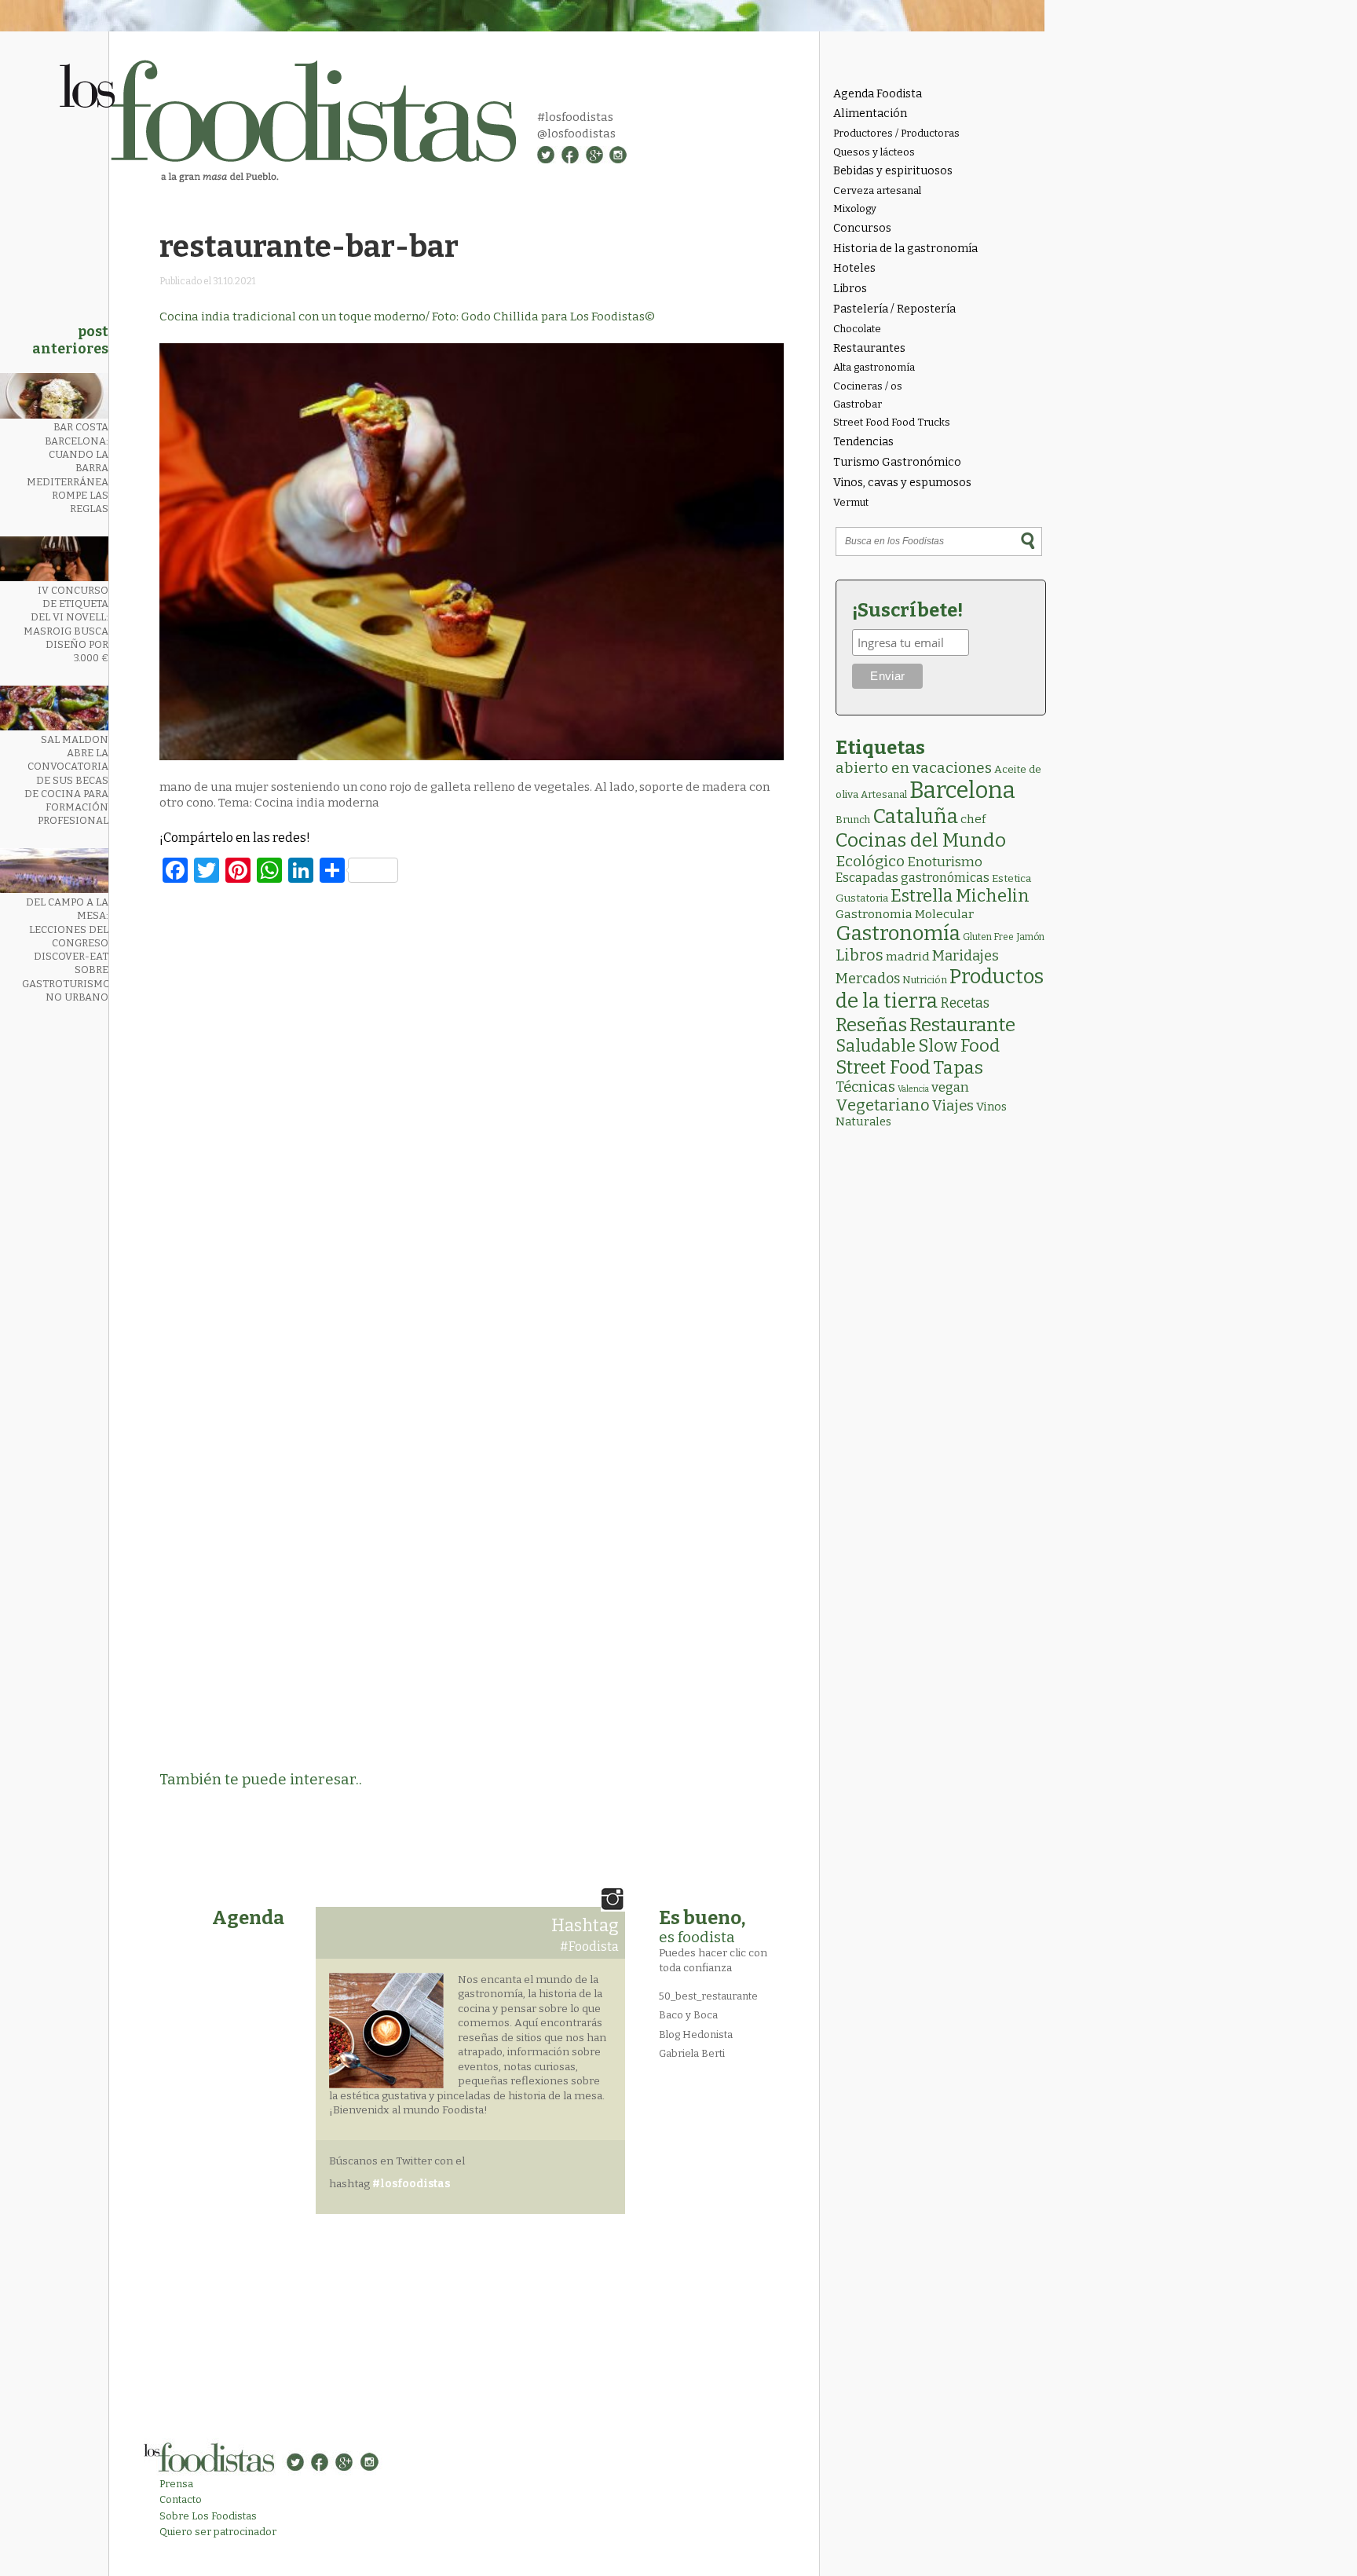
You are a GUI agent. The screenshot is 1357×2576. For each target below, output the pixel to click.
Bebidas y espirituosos (893, 171)
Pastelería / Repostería (894, 309)
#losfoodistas (575, 117)
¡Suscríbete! (907, 610)
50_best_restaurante (708, 1996)
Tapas (958, 1067)
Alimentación (870, 113)
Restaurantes (869, 348)
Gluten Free (988, 937)
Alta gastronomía (874, 367)
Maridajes (966, 956)
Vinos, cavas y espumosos (902, 483)
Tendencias (863, 442)
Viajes (953, 1106)
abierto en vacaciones (914, 768)
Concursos (862, 228)
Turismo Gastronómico (897, 462)
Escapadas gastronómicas (913, 878)
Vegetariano (883, 1105)
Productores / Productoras (896, 133)
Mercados (868, 979)
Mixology (855, 209)
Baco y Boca (688, 2015)
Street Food (883, 1067)
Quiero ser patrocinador (218, 2532)
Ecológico (870, 861)
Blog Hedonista (696, 2034)
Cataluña (915, 816)
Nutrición (925, 980)
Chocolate (857, 329)
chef (973, 819)
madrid (908, 956)
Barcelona (962, 790)
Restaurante (962, 1025)
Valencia (913, 1089)
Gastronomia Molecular (905, 914)
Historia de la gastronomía (905, 249)
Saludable (876, 1046)
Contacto (181, 2499)
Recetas (965, 1003)
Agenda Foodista (878, 94)
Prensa (176, 2484)
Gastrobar (858, 404)
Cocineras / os (868, 386)
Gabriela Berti (692, 2053)
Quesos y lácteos (874, 152)
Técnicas (865, 1087)
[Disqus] (472, 1110)
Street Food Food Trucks (892, 422)
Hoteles (854, 268)
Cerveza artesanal (877, 190)
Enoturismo (945, 862)
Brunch (853, 820)
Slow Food (959, 1046)
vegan (950, 1087)
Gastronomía (898, 933)
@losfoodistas (576, 134)
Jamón (1030, 937)
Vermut (851, 502)
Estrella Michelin (960, 896)
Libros (850, 289)
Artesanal (884, 794)
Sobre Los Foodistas (208, 2516)
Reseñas (871, 1025)
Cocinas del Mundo (921, 840)
